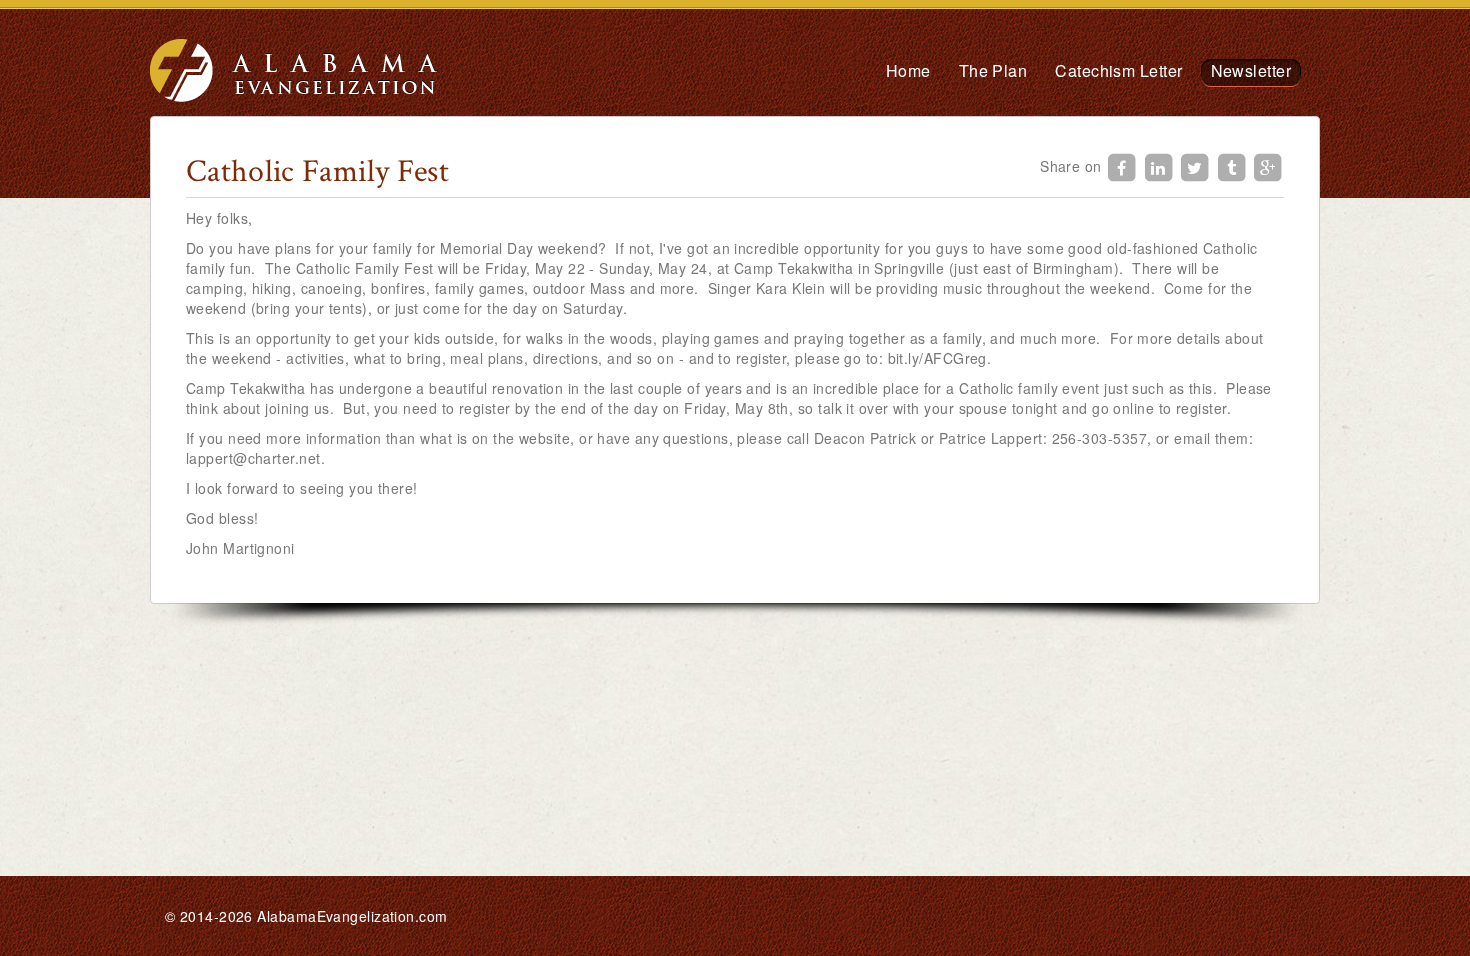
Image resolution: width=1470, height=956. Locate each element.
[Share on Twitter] (1197, 165)
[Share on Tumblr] (1234, 165)
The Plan (993, 71)
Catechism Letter (1118, 71)
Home (908, 71)
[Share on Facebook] (1124, 165)
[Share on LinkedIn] (1161, 165)
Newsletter (1251, 71)
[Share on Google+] (1268, 165)
